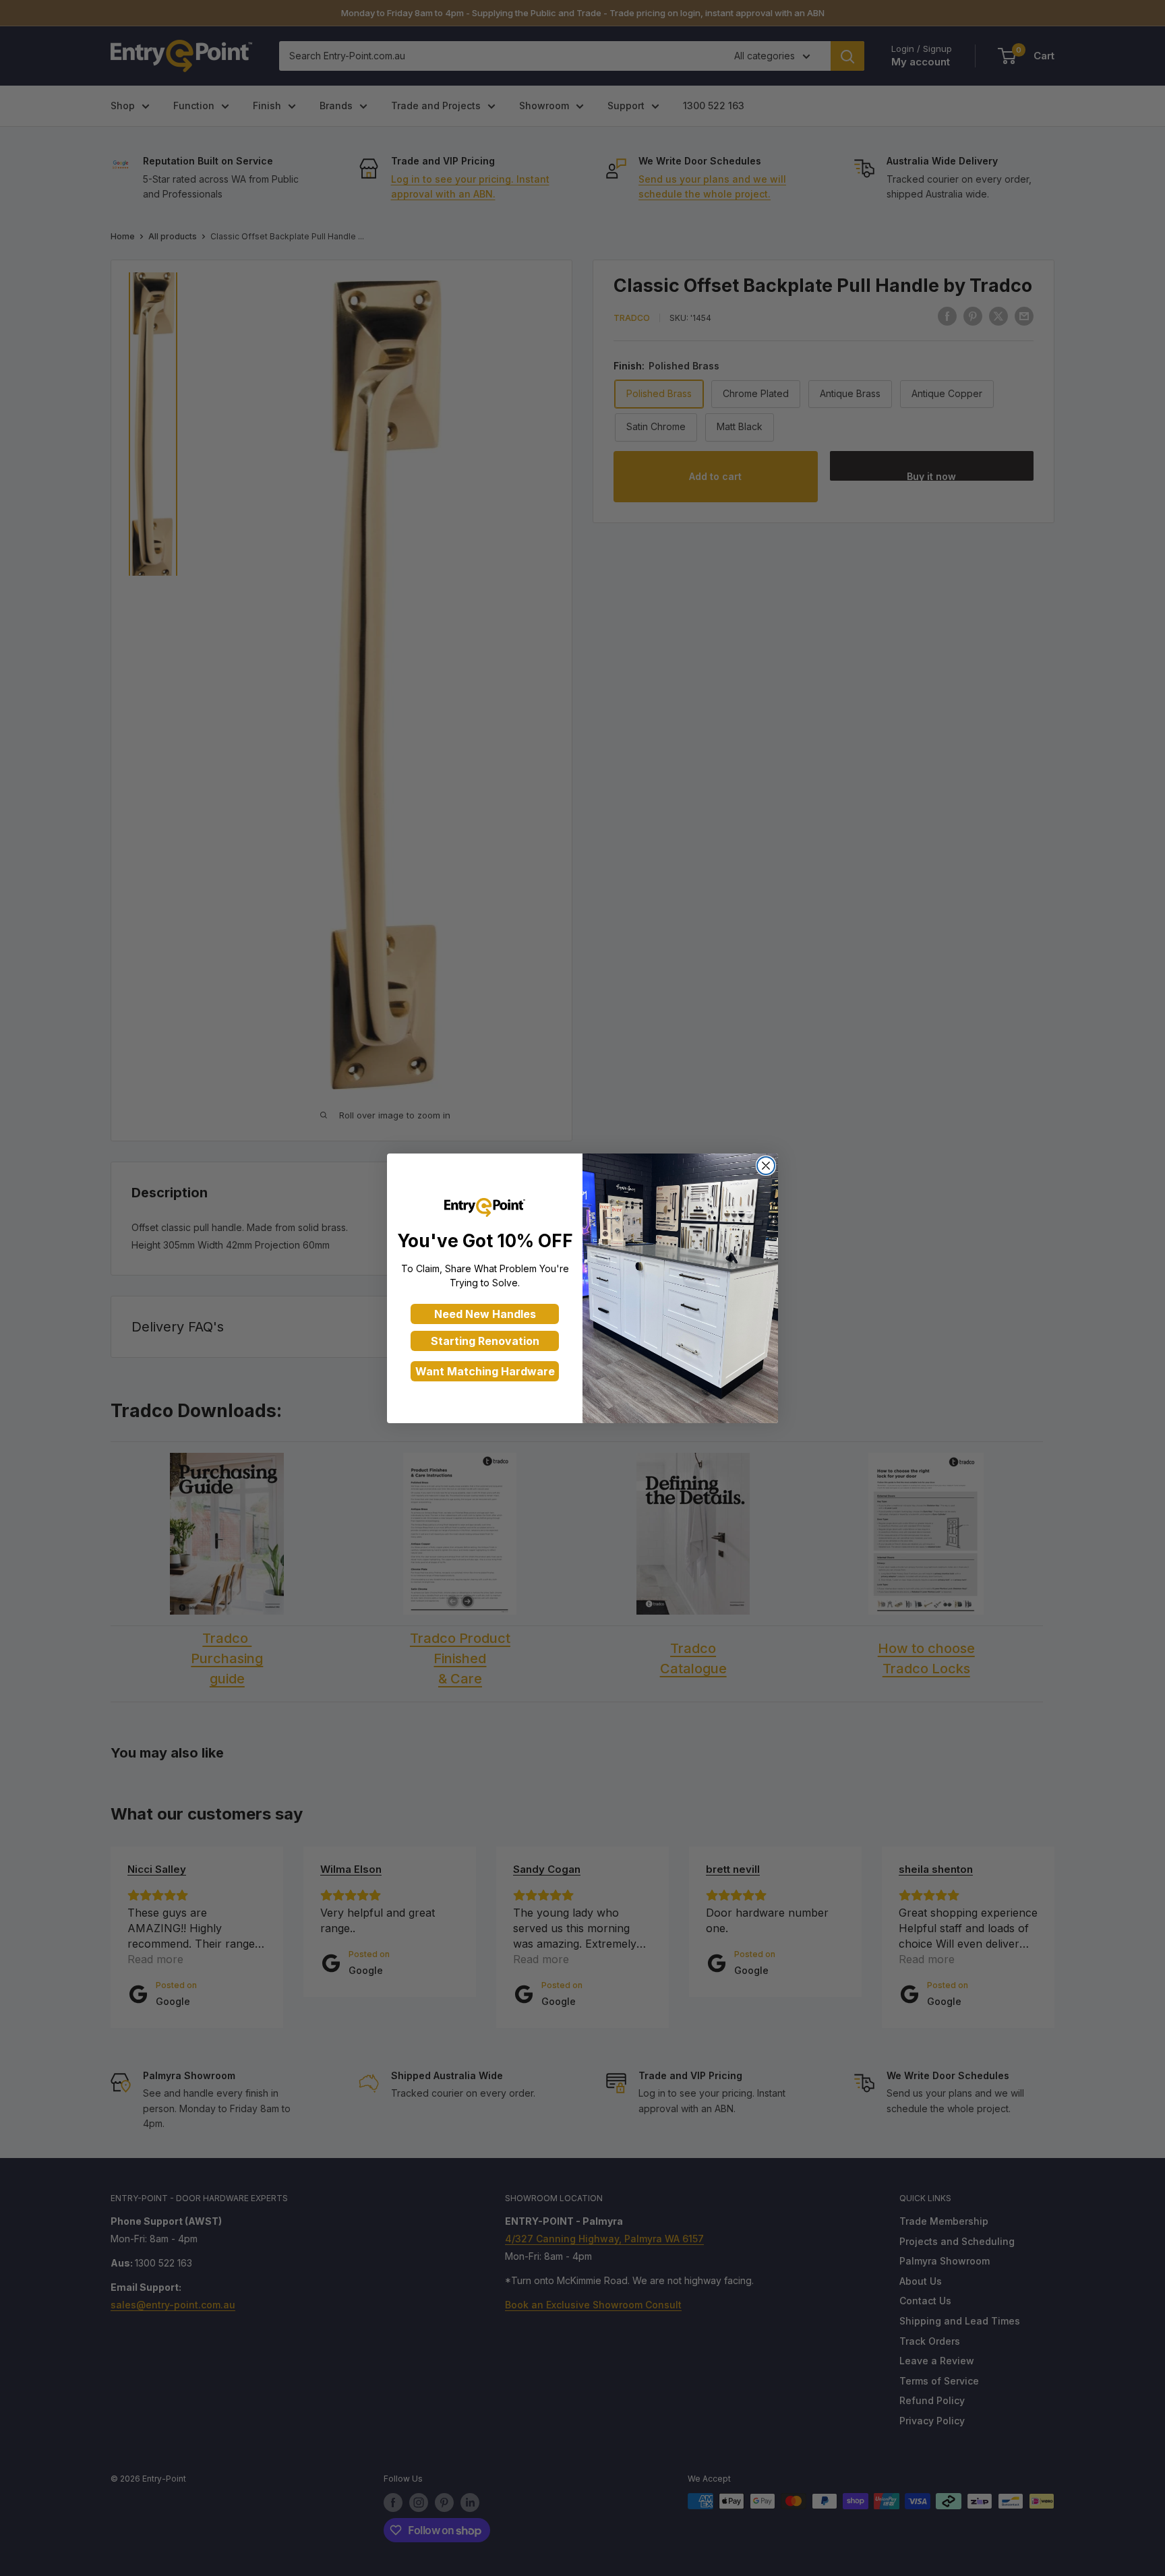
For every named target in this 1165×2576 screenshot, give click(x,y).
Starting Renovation (485, 1341)
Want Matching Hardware (485, 1371)
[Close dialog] (766, 1166)
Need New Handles (485, 1314)
